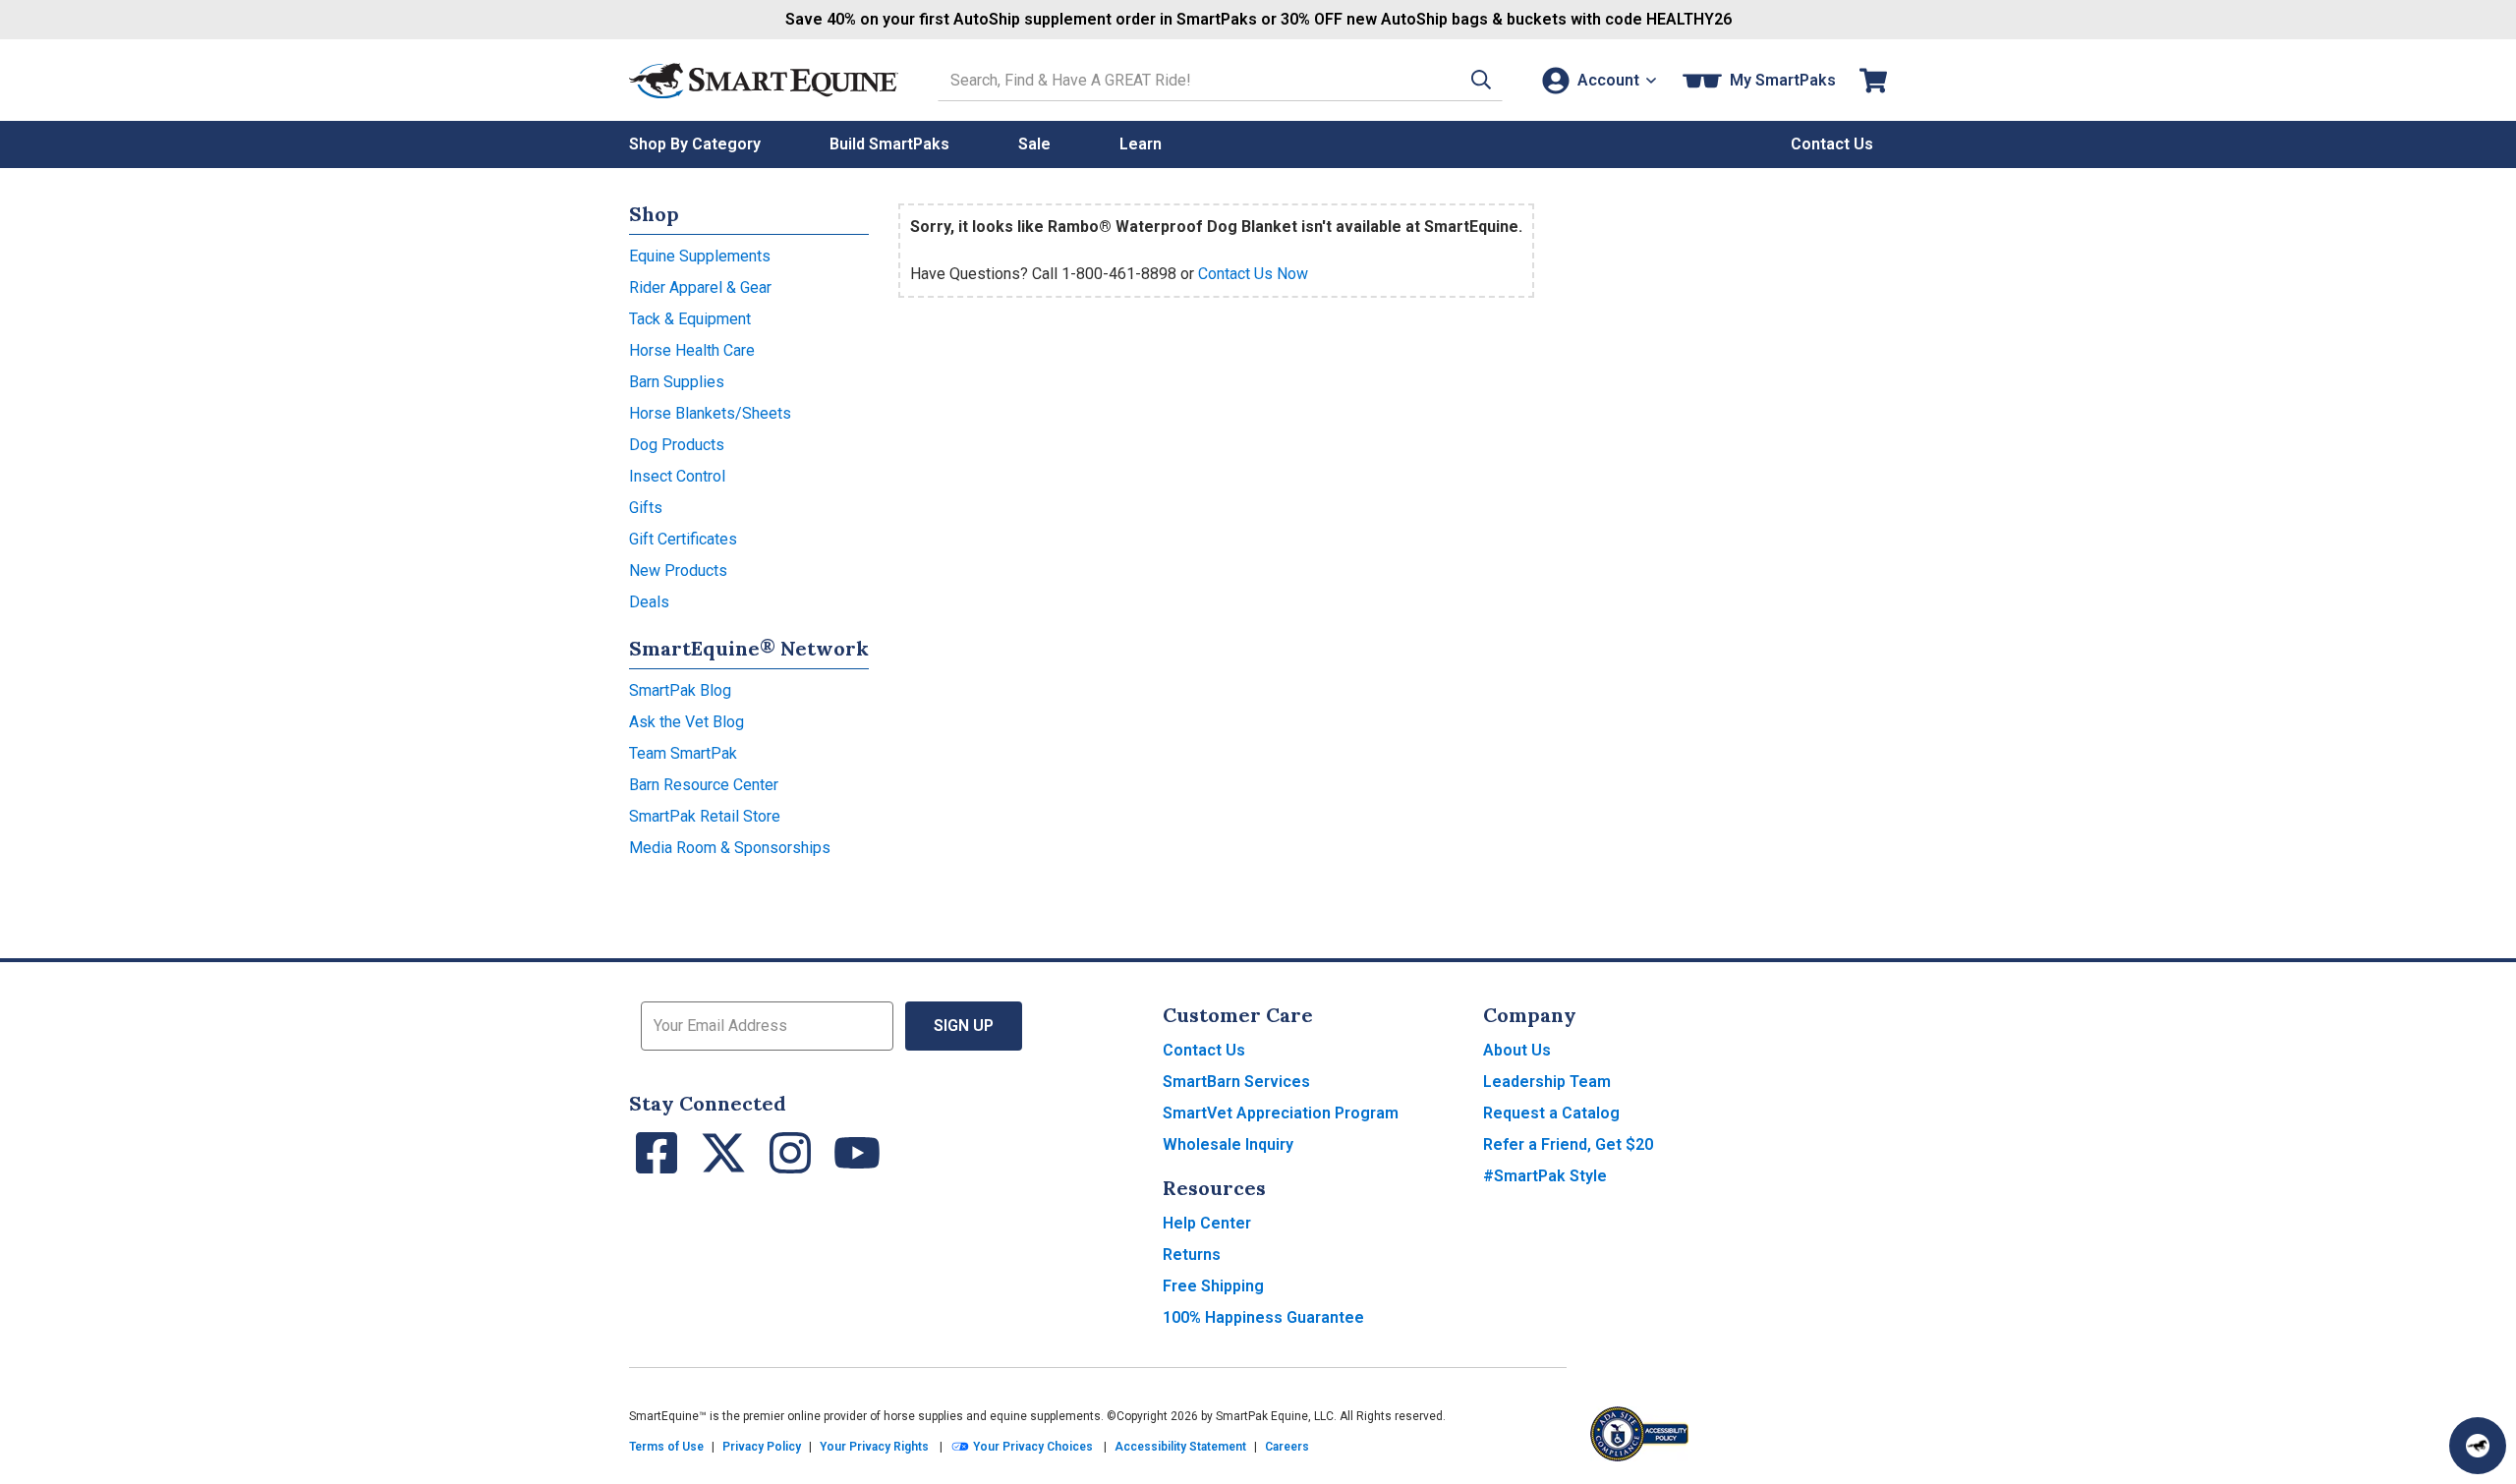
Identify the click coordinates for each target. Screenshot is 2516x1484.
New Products (678, 571)
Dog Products (677, 445)
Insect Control (677, 476)
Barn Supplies (677, 382)
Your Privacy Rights (874, 1447)
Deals (649, 602)
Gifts (646, 508)
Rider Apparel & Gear (700, 287)
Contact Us (1204, 1050)
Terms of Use (666, 1447)
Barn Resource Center (704, 785)
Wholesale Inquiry (1228, 1144)
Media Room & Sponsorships (730, 848)
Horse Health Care (692, 350)
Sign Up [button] (964, 1026)
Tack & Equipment (690, 319)
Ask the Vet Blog (686, 722)
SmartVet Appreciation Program (1281, 1113)
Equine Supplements (700, 256)
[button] (1481, 80)
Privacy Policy (762, 1447)
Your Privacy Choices (1031, 1447)
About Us (1517, 1050)
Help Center (1207, 1223)
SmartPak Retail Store (705, 816)
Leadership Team (1547, 1082)
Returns (1192, 1255)
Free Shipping (1213, 1286)
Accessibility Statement (1180, 1447)
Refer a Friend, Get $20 (1568, 1144)
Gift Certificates (683, 539)
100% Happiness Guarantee (1263, 1317)
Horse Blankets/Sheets (710, 413)
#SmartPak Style (1545, 1176)
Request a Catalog (1551, 1113)
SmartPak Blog (680, 690)
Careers (1287, 1447)
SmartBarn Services (1236, 1082)
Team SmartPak (683, 753)
